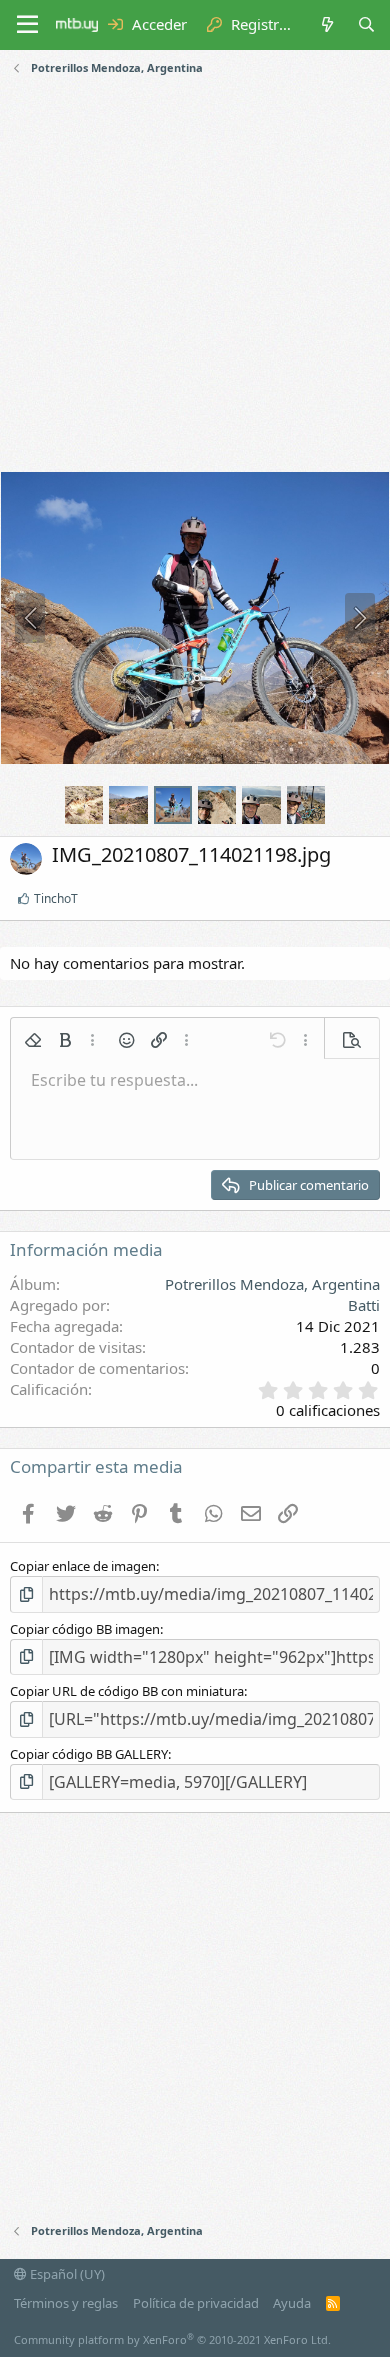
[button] (33, 1040)
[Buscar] (366, 24)
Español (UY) (66, 2274)
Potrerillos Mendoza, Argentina (272, 1284)
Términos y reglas (66, 2303)
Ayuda (292, 2303)
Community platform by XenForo (172, 2339)
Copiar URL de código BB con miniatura (127, 1691)
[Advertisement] (195, 276)
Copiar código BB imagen (85, 1629)
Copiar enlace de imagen (83, 1566)
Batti (364, 1305)
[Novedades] (326, 24)
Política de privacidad (196, 2303)
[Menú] (27, 25)
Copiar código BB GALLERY (89, 1754)
